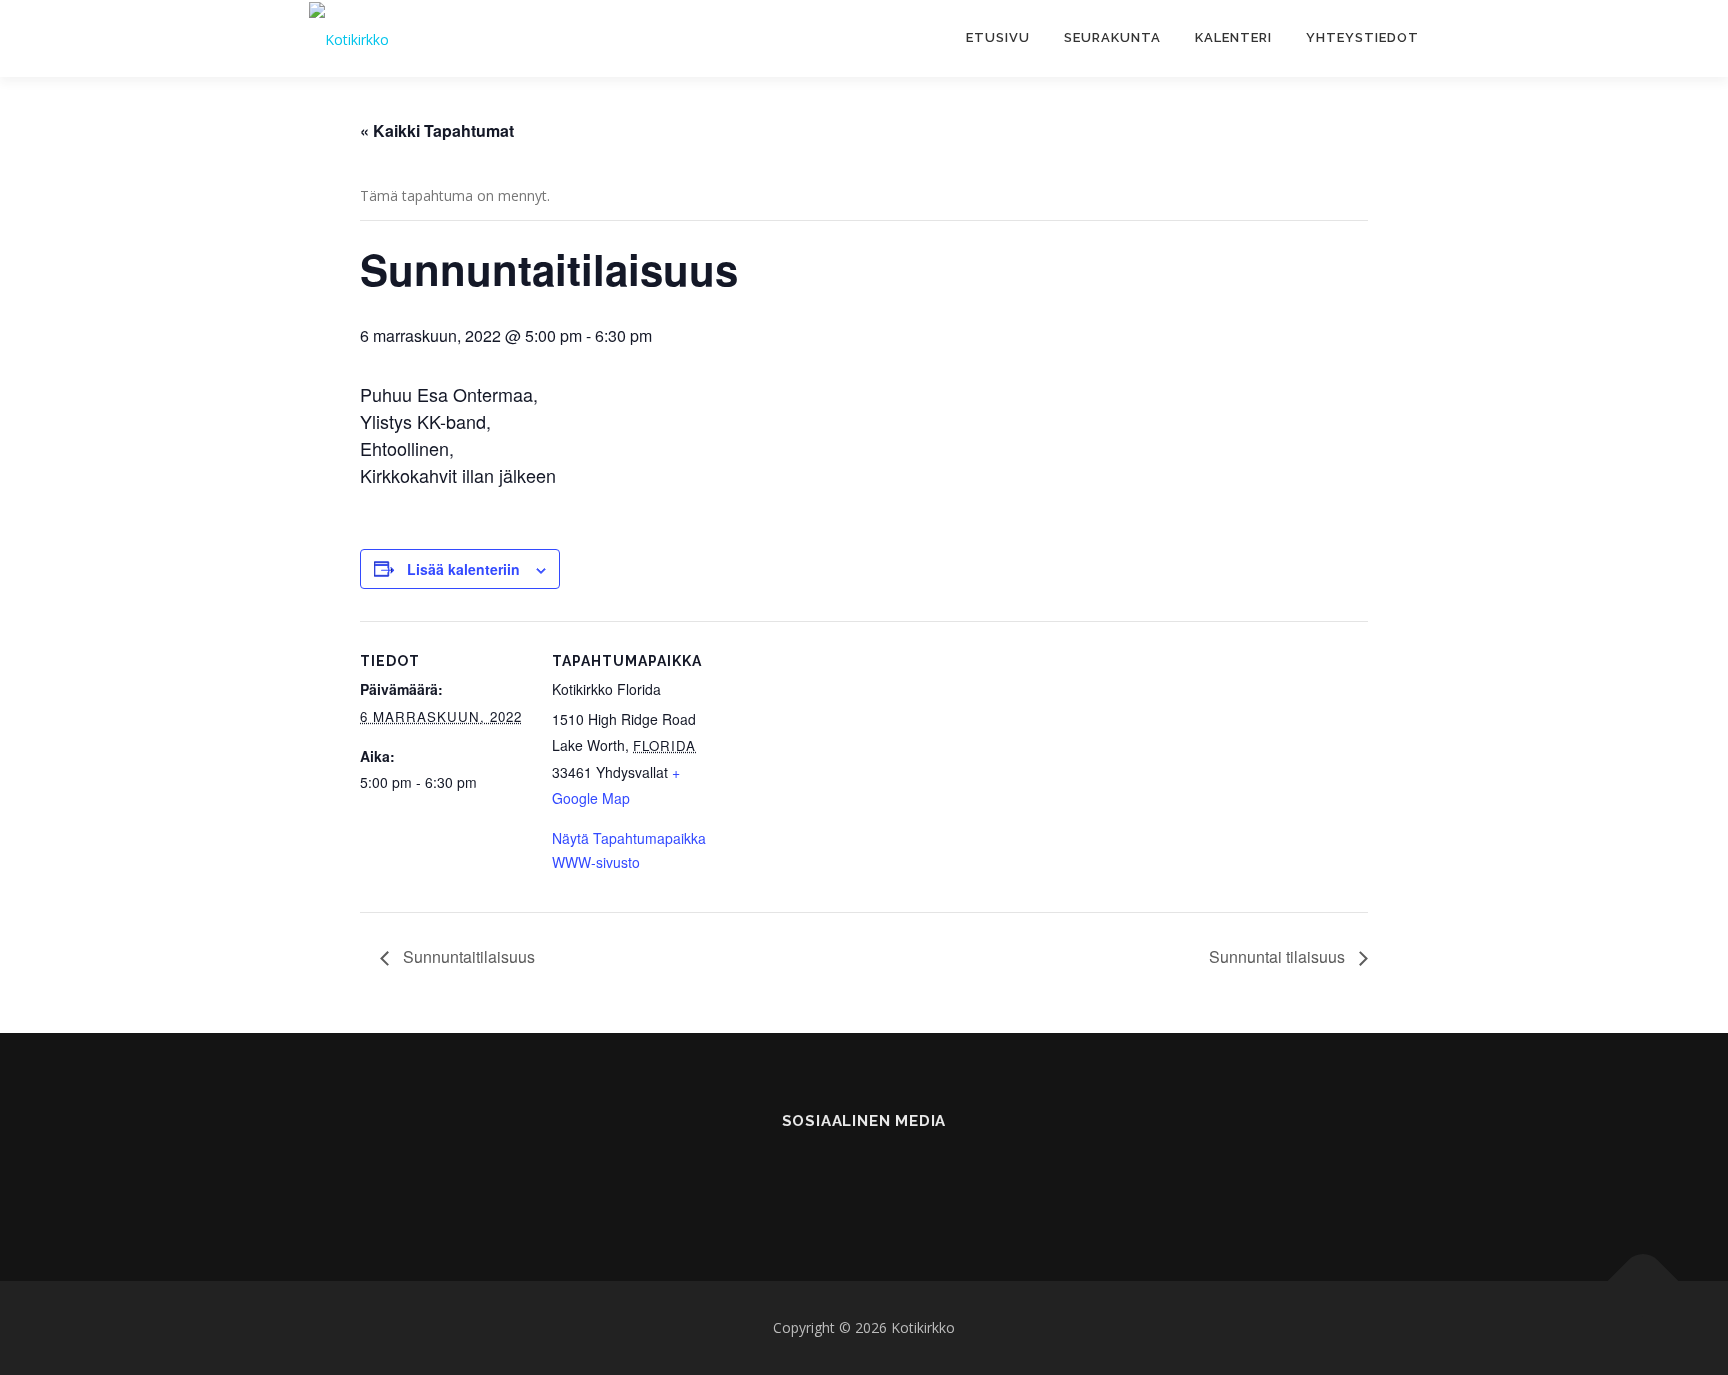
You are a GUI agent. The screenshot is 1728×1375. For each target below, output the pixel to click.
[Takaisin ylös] (1643, 1281)
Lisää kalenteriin (463, 569)
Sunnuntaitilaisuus (467, 956)
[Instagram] (864, 1175)
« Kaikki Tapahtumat (437, 130)
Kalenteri (1233, 37)
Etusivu (998, 37)
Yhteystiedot (1362, 37)
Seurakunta (1112, 37)
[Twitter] (913, 1175)
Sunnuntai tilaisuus (1279, 956)
